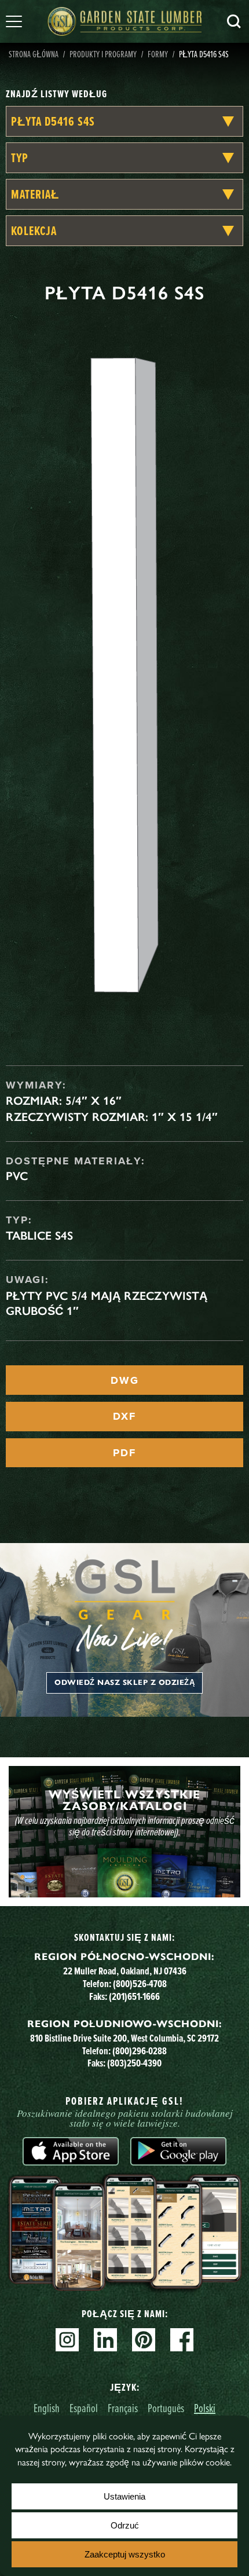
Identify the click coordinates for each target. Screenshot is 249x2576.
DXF (124, 1416)
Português (166, 2408)
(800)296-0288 (140, 2051)
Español (84, 2408)
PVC (17, 1176)
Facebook (182, 2340)
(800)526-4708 (140, 1984)
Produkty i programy (103, 54)
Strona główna (34, 54)
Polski (205, 2408)
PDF (124, 1453)
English (47, 2408)
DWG (125, 1380)
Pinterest (144, 2340)
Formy (158, 54)
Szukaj (234, 21)
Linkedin (105, 2340)
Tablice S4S (39, 1236)
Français (123, 2408)
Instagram (67, 2340)
